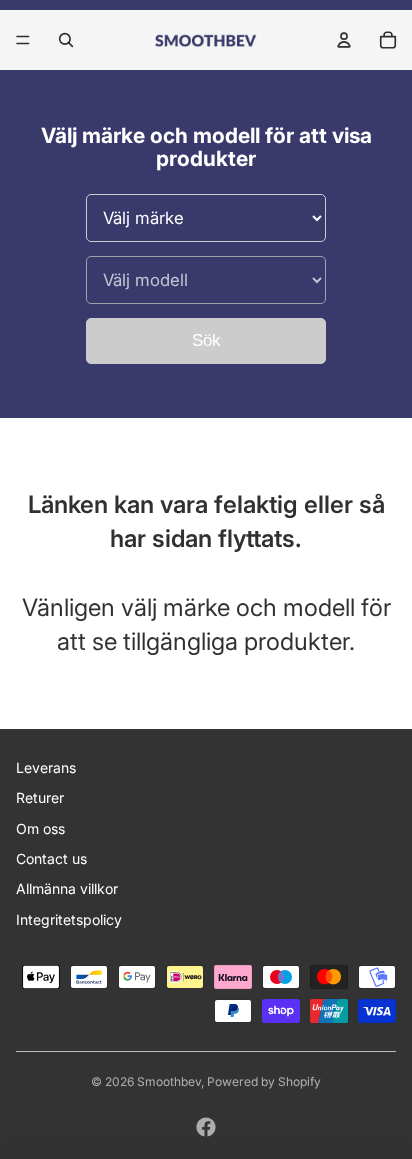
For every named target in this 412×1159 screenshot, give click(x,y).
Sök (206, 340)
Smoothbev (169, 1081)
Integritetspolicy (69, 919)
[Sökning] (66, 40)
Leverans (46, 767)
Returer (40, 797)
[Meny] (23, 40)
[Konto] (344, 40)
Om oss (40, 828)
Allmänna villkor (67, 888)
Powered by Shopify (264, 1081)
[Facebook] (206, 1127)
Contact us (51, 858)
